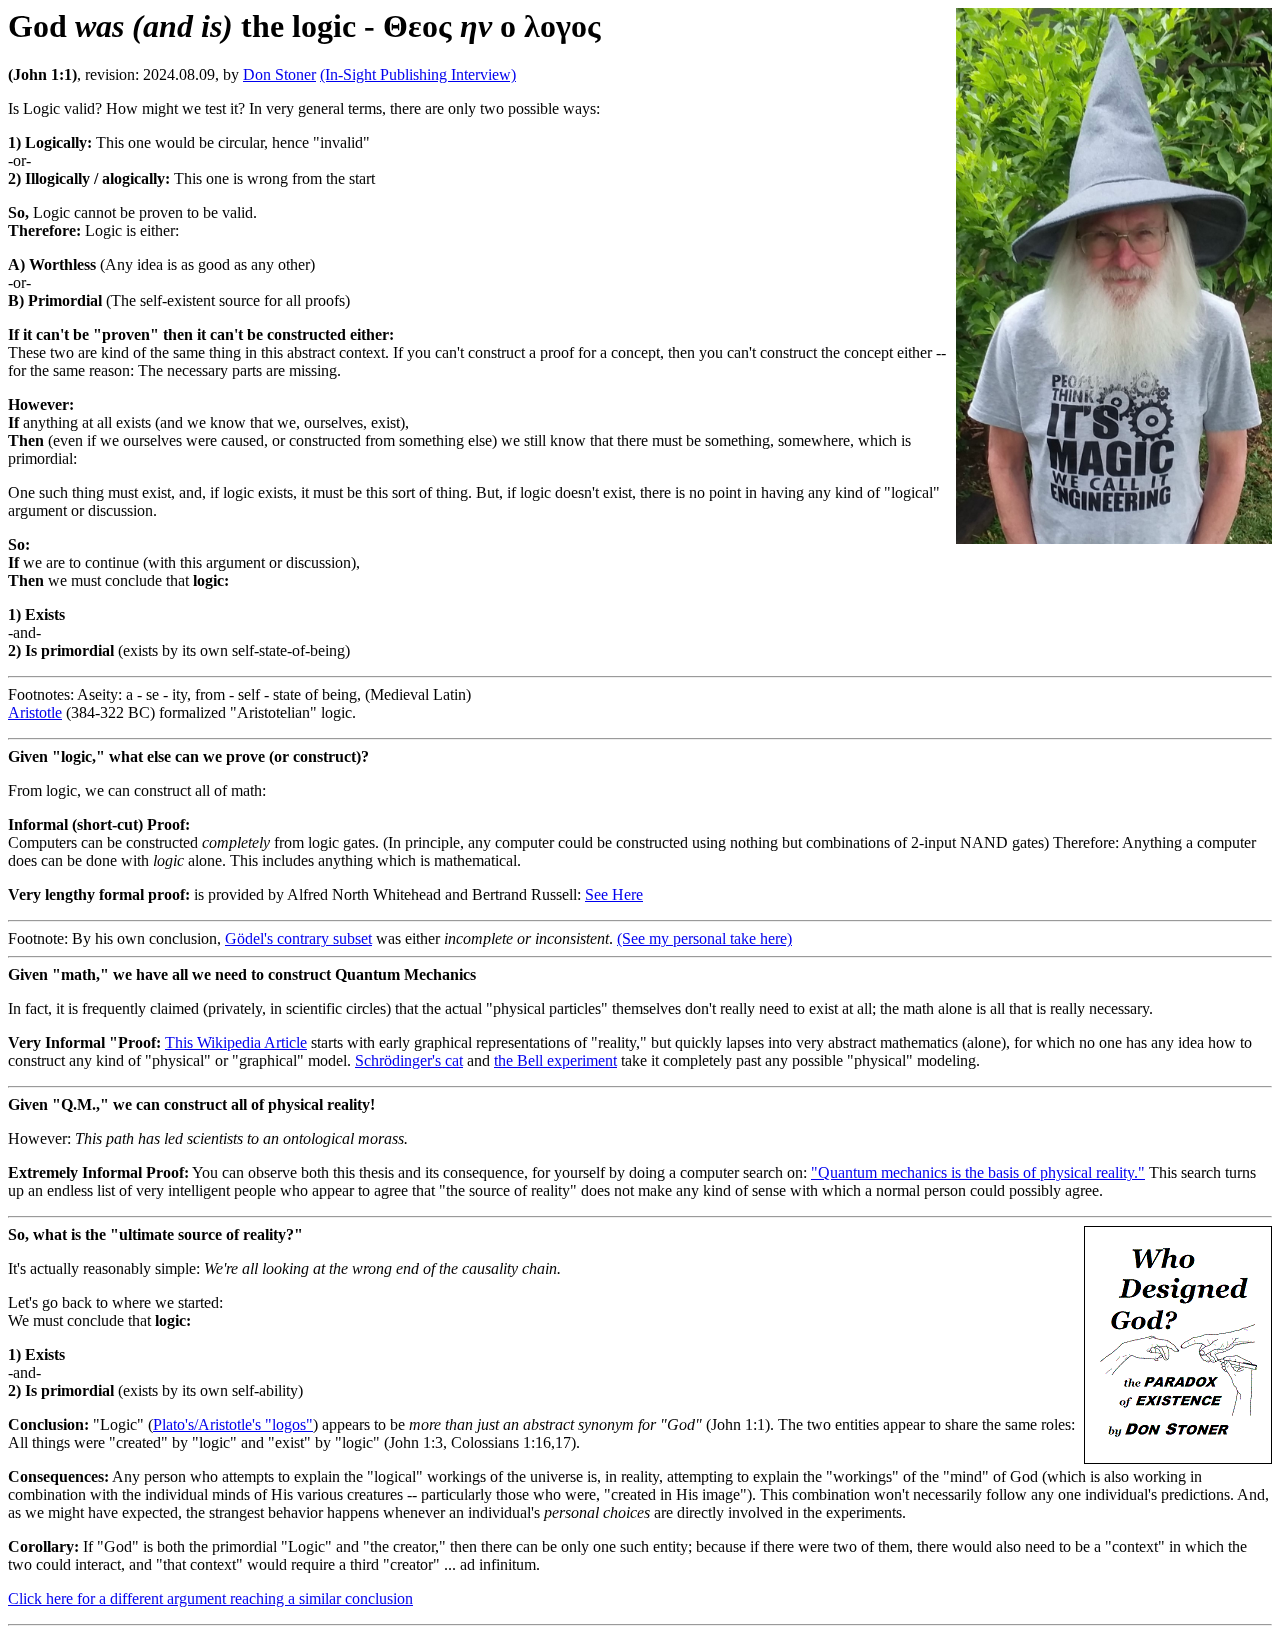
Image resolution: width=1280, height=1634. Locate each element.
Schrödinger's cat (409, 1060)
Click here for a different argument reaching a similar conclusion (210, 1598)
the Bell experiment (555, 1060)
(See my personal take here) (704, 938)
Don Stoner (279, 74)
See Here (614, 894)
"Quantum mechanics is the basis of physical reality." (978, 1172)
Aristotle (35, 712)
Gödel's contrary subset (298, 938)
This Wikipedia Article (236, 1042)
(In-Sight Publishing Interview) (418, 74)
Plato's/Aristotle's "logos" (233, 1424)
